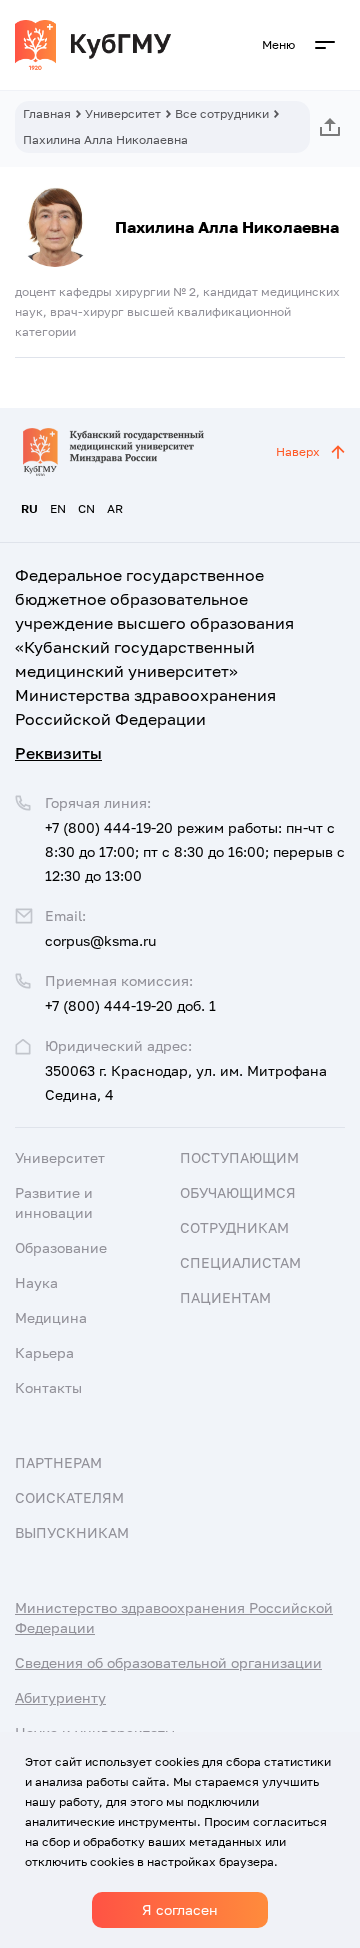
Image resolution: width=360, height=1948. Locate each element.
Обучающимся (238, 1192)
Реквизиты (58, 753)
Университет (123, 113)
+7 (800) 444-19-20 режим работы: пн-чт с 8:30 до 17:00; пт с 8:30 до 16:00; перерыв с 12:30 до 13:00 (195, 851)
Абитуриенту (60, 1697)
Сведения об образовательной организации (168, 1662)
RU (29, 508)
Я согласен (180, 1909)
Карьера (44, 1352)
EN (58, 508)
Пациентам (225, 1297)
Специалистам (240, 1262)
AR (115, 508)
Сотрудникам (234, 1227)
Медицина (51, 1317)
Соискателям (69, 1497)
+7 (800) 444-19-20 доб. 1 (130, 1005)
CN (86, 508)
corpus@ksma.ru (100, 940)
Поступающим (239, 1157)
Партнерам (58, 1462)
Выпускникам (72, 1532)
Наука (36, 1282)
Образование (61, 1247)
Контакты (48, 1387)
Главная (47, 113)
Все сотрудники (222, 113)
